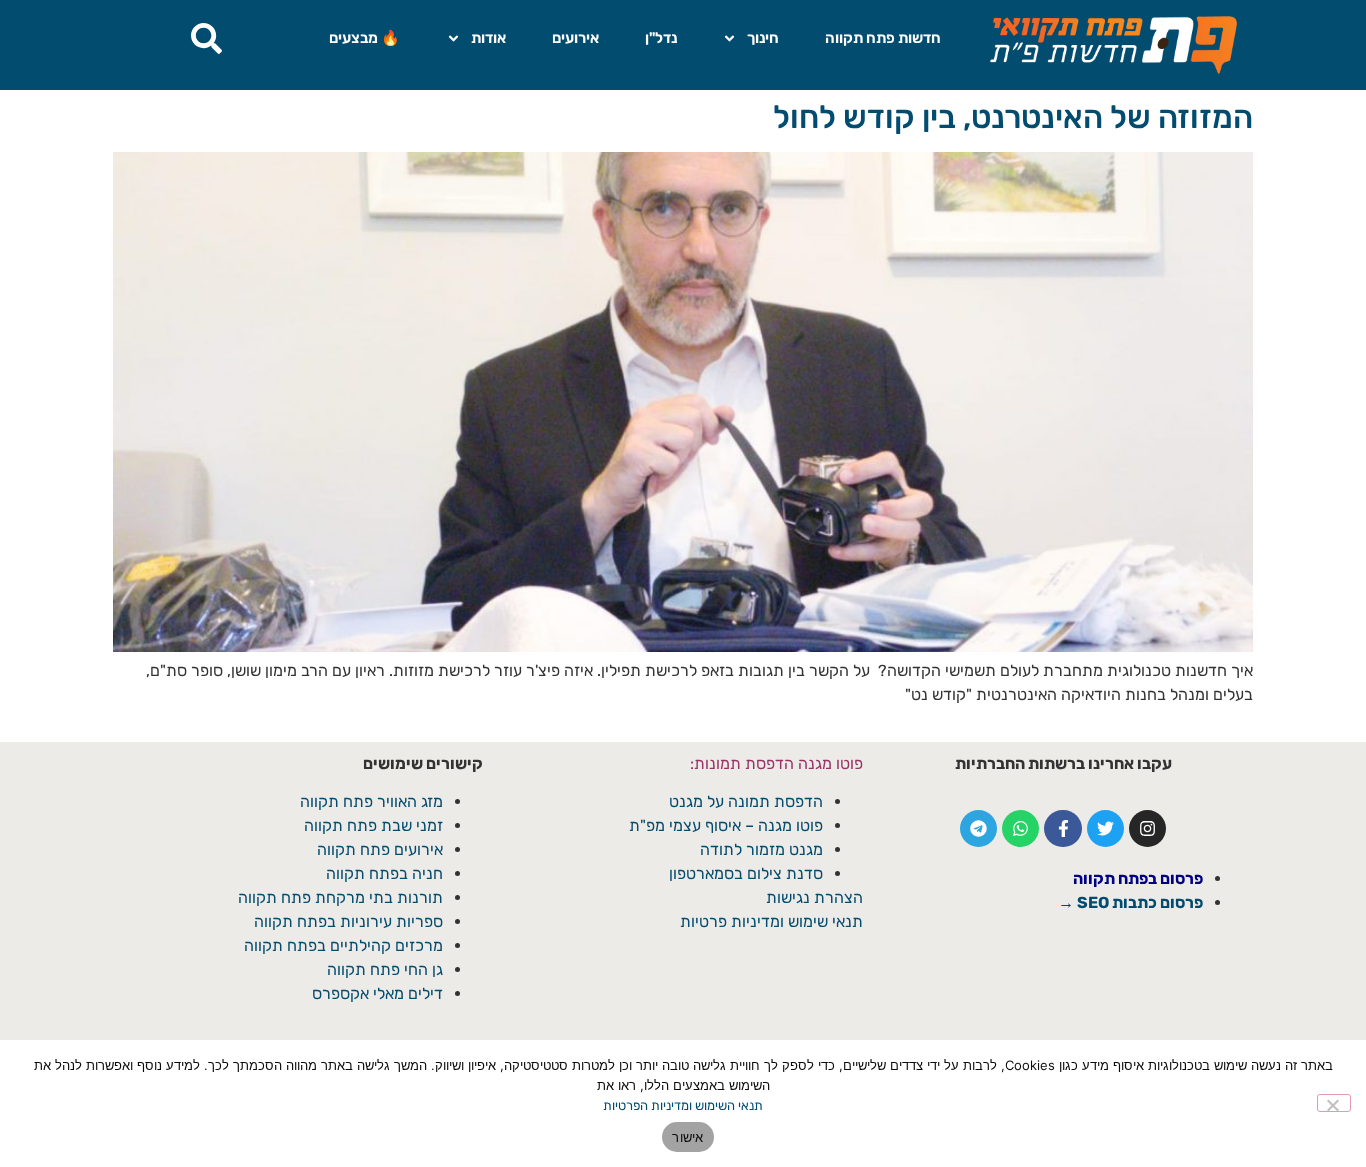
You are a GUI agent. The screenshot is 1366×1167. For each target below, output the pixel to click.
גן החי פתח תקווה (385, 969)
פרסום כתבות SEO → (1130, 902)
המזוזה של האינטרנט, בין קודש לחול (1013, 117)
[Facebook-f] (1062, 828)
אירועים (575, 38)
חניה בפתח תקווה (384, 873)
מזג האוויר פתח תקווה (371, 801)
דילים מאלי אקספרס (377, 993)
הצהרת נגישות (814, 897)
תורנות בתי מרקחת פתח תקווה (340, 897)
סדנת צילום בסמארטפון (746, 873)
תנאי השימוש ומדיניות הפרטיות (683, 1105)
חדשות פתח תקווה (883, 38)
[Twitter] (1105, 828)
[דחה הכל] (1334, 1103)
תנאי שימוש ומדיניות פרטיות (771, 921)
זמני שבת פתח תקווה (373, 825)
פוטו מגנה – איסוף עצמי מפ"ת (726, 825)
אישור (687, 1137)
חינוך (763, 38)
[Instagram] (1147, 828)
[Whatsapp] (1020, 828)
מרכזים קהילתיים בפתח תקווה (343, 945)
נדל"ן (661, 38)
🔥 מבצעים (364, 38)
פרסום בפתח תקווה (1138, 878)
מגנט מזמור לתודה (759, 849)
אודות (488, 38)
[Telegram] (978, 828)
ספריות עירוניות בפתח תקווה (348, 921)
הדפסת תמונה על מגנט (746, 801)
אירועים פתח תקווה (380, 849)
